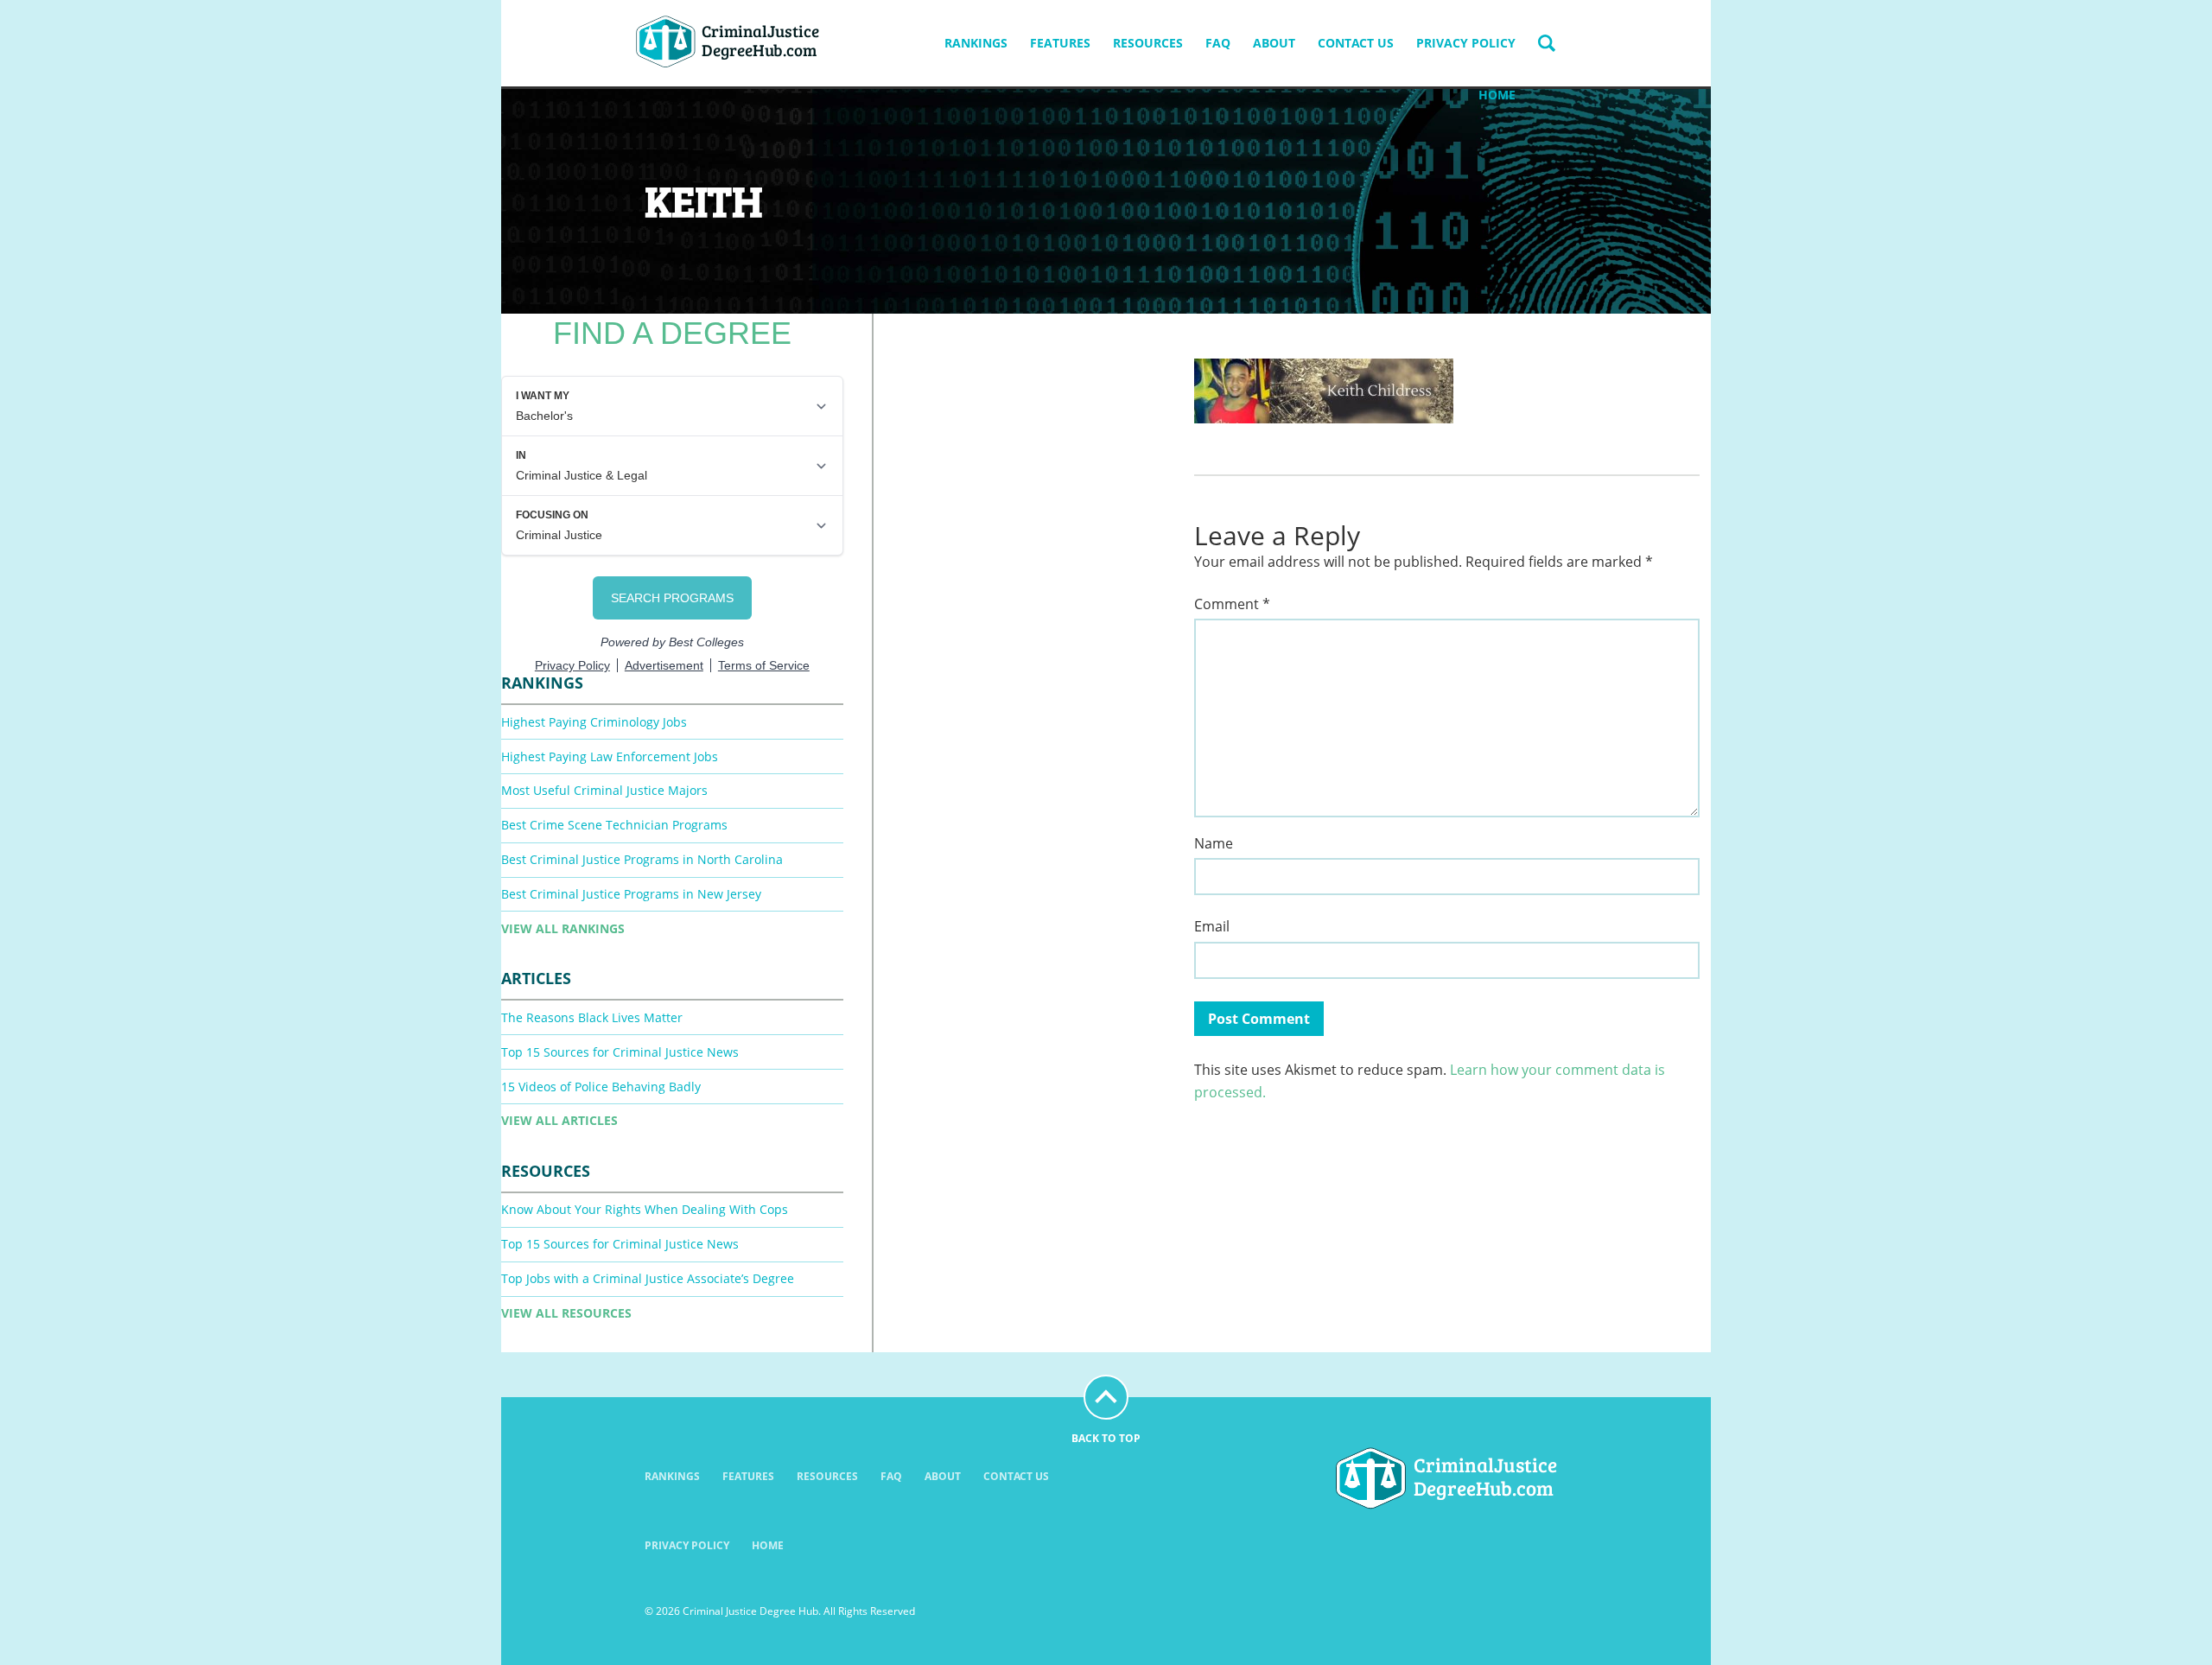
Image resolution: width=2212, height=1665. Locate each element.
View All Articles (559, 1120)
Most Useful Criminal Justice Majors (604, 790)
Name (1214, 844)
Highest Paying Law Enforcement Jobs (610, 756)
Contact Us (1356, 43)
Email (1212, 927)
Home (1497, 95)
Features (1060, 43)
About (1274, 43)
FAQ (1218, 43)
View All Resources (566, 1313)
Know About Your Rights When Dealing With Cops (645, 1209)
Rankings (976, 43)
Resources (1148, 43)
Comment (1232, 604)
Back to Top (1106, 1438)
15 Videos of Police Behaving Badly (601, 1087)
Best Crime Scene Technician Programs (614, 825)
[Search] (1547, 43)
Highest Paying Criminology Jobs (594, 722)
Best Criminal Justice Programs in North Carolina (642, 859)
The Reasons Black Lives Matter (592, 1017)
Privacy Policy (1466, 43)
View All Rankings (563, 928)
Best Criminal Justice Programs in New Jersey (631, 894)
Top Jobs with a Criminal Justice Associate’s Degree (648, 1278)
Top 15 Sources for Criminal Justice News (620, 1052)
